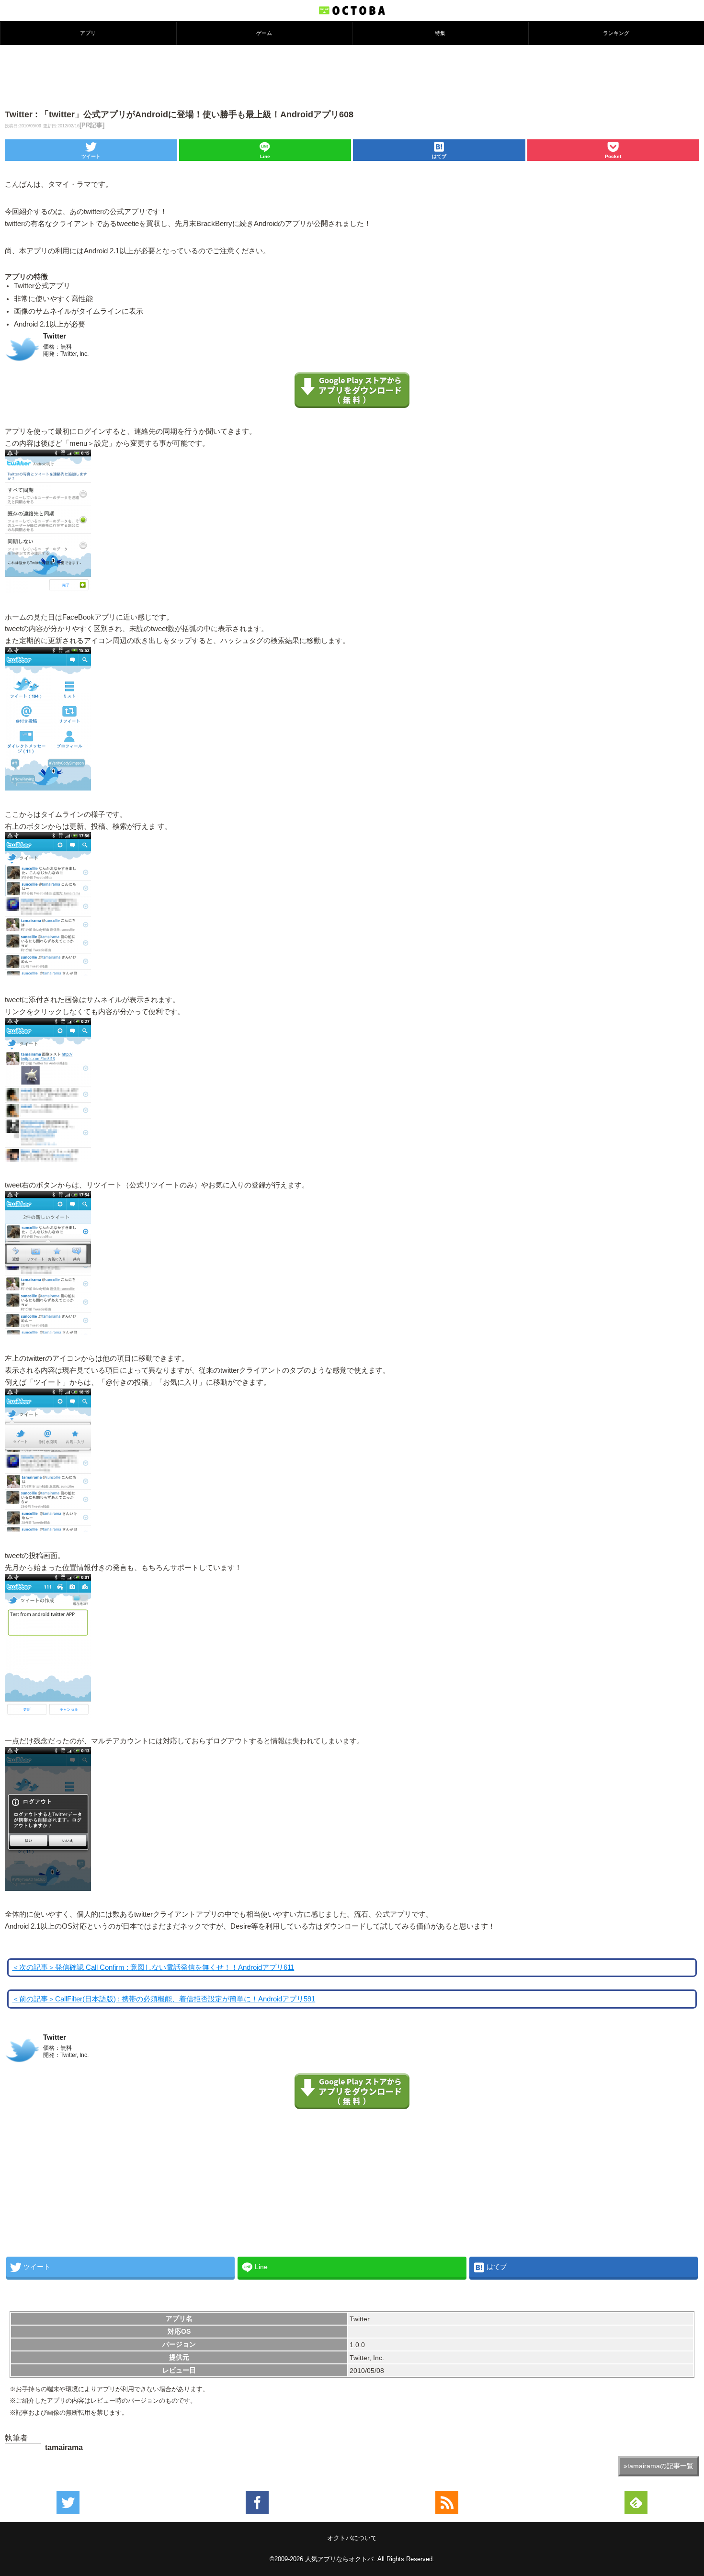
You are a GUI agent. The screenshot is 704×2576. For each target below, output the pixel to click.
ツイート (91, 156)
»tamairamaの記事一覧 (659, 2466)
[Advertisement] (352, 76)
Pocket (613, 156)
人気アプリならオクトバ (339, 2559)
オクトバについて (352, 2538)
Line (265, 156)
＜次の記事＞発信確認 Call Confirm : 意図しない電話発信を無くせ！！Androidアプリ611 (153, 1967)
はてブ (439, 156)
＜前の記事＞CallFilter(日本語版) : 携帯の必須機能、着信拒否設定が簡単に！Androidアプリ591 (164, 1999)
